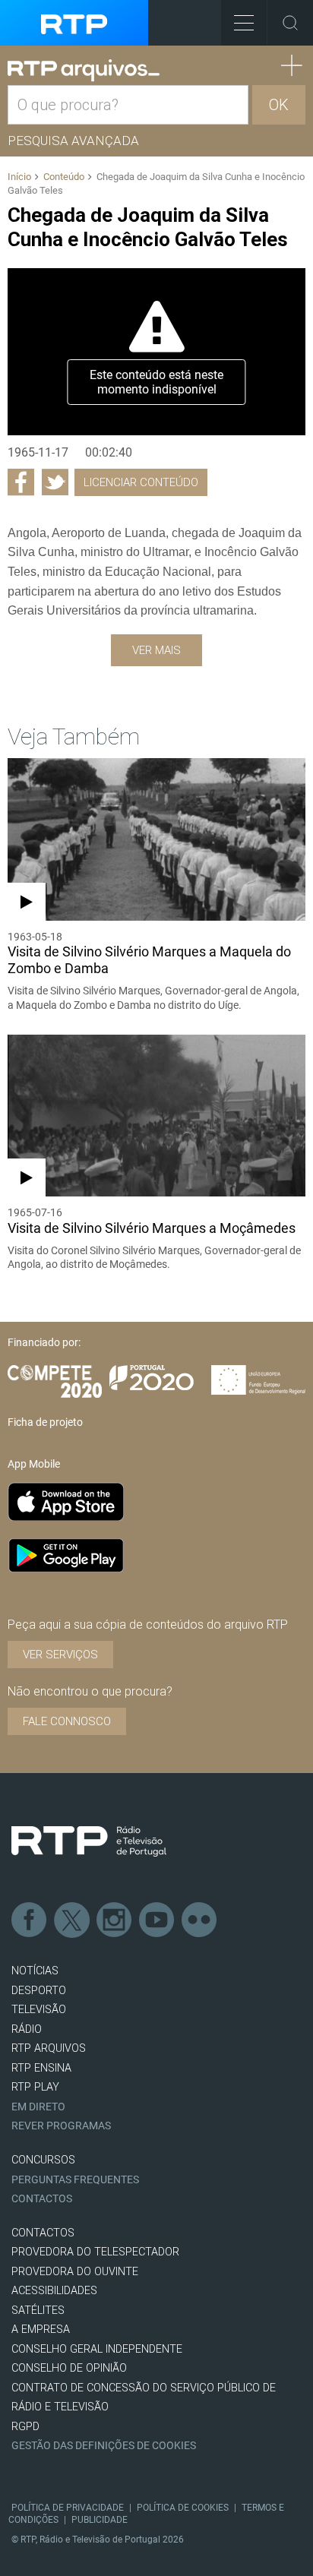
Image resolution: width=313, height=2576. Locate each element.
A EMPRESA (41, 2329)
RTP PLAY (35, 2087)
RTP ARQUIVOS (49, 2048)
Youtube (157, 1920)
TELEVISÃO (39, 2010)
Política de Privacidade (68, 2508)
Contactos (42, 2199)
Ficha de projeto (45, 1422)
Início (19, 177)
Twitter (72, 1920)
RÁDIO (27, 2029)
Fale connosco (67, 1721)
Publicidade (100, 2520)
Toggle (290, 23)
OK (279, 105)
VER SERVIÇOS (60, 1655)
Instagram (115, 1920)
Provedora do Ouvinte (75, 2272)
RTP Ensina (41, 2068)
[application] (156, 352)
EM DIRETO (38, 2107)
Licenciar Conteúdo (141, 482)
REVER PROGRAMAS (61, 2126)
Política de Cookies (183, 2508)
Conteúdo (64, 177)
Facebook (30, 1920)
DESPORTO (39, 1991)
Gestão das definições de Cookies (104, 2446)
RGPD (25, 2427)
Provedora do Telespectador (95, 2252)
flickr (200, 1920)
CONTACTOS (43, 2233)
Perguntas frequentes (75, 2180)
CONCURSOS (43, 2160)
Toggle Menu (244, 23)
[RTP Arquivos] (84, 71)
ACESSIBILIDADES (54, 2291)
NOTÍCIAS (35, 1971)
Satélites (38, 2310)
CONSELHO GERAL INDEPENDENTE (97, 2349)
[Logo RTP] (89, 1841)
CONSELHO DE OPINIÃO (69, 2368)
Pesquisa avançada (73, 141)
